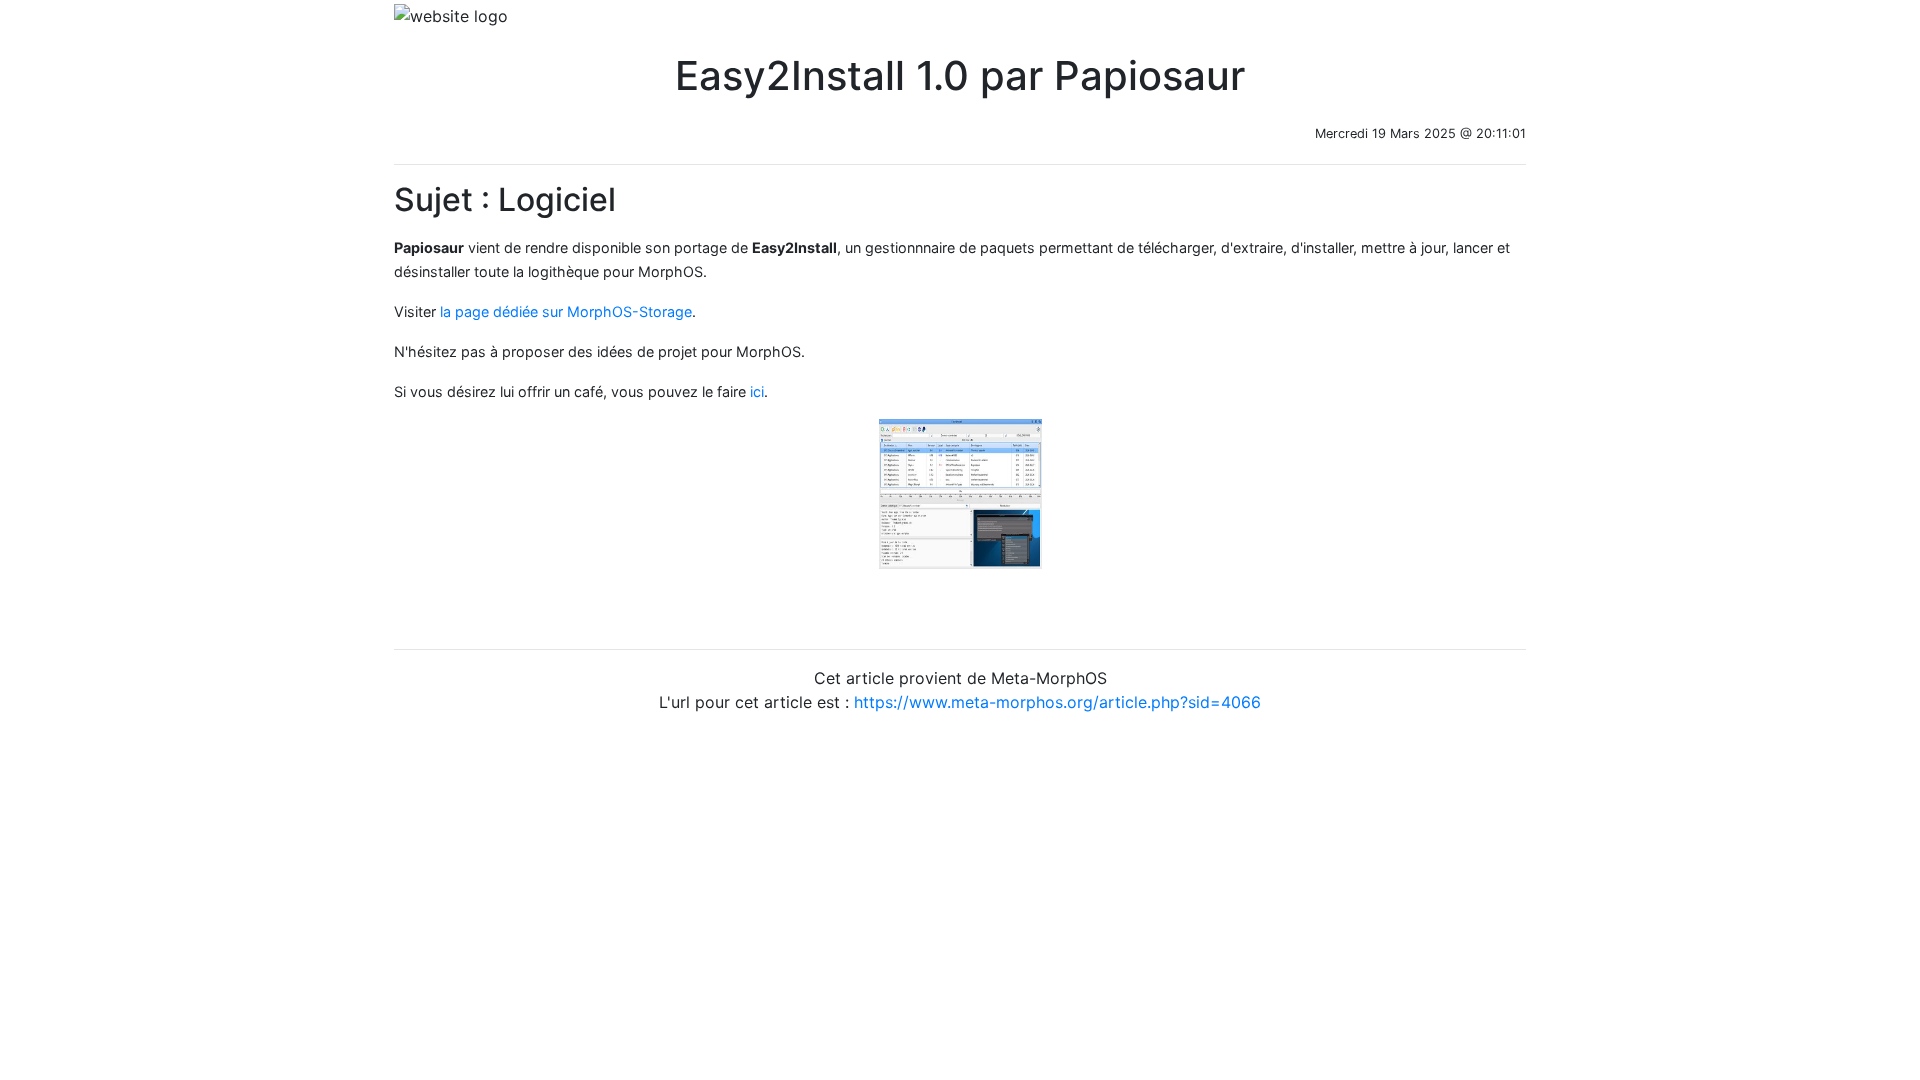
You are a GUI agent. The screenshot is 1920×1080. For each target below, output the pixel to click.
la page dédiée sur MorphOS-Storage (566, 311)
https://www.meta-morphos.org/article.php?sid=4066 (1057, 702)
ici (757, 391)
